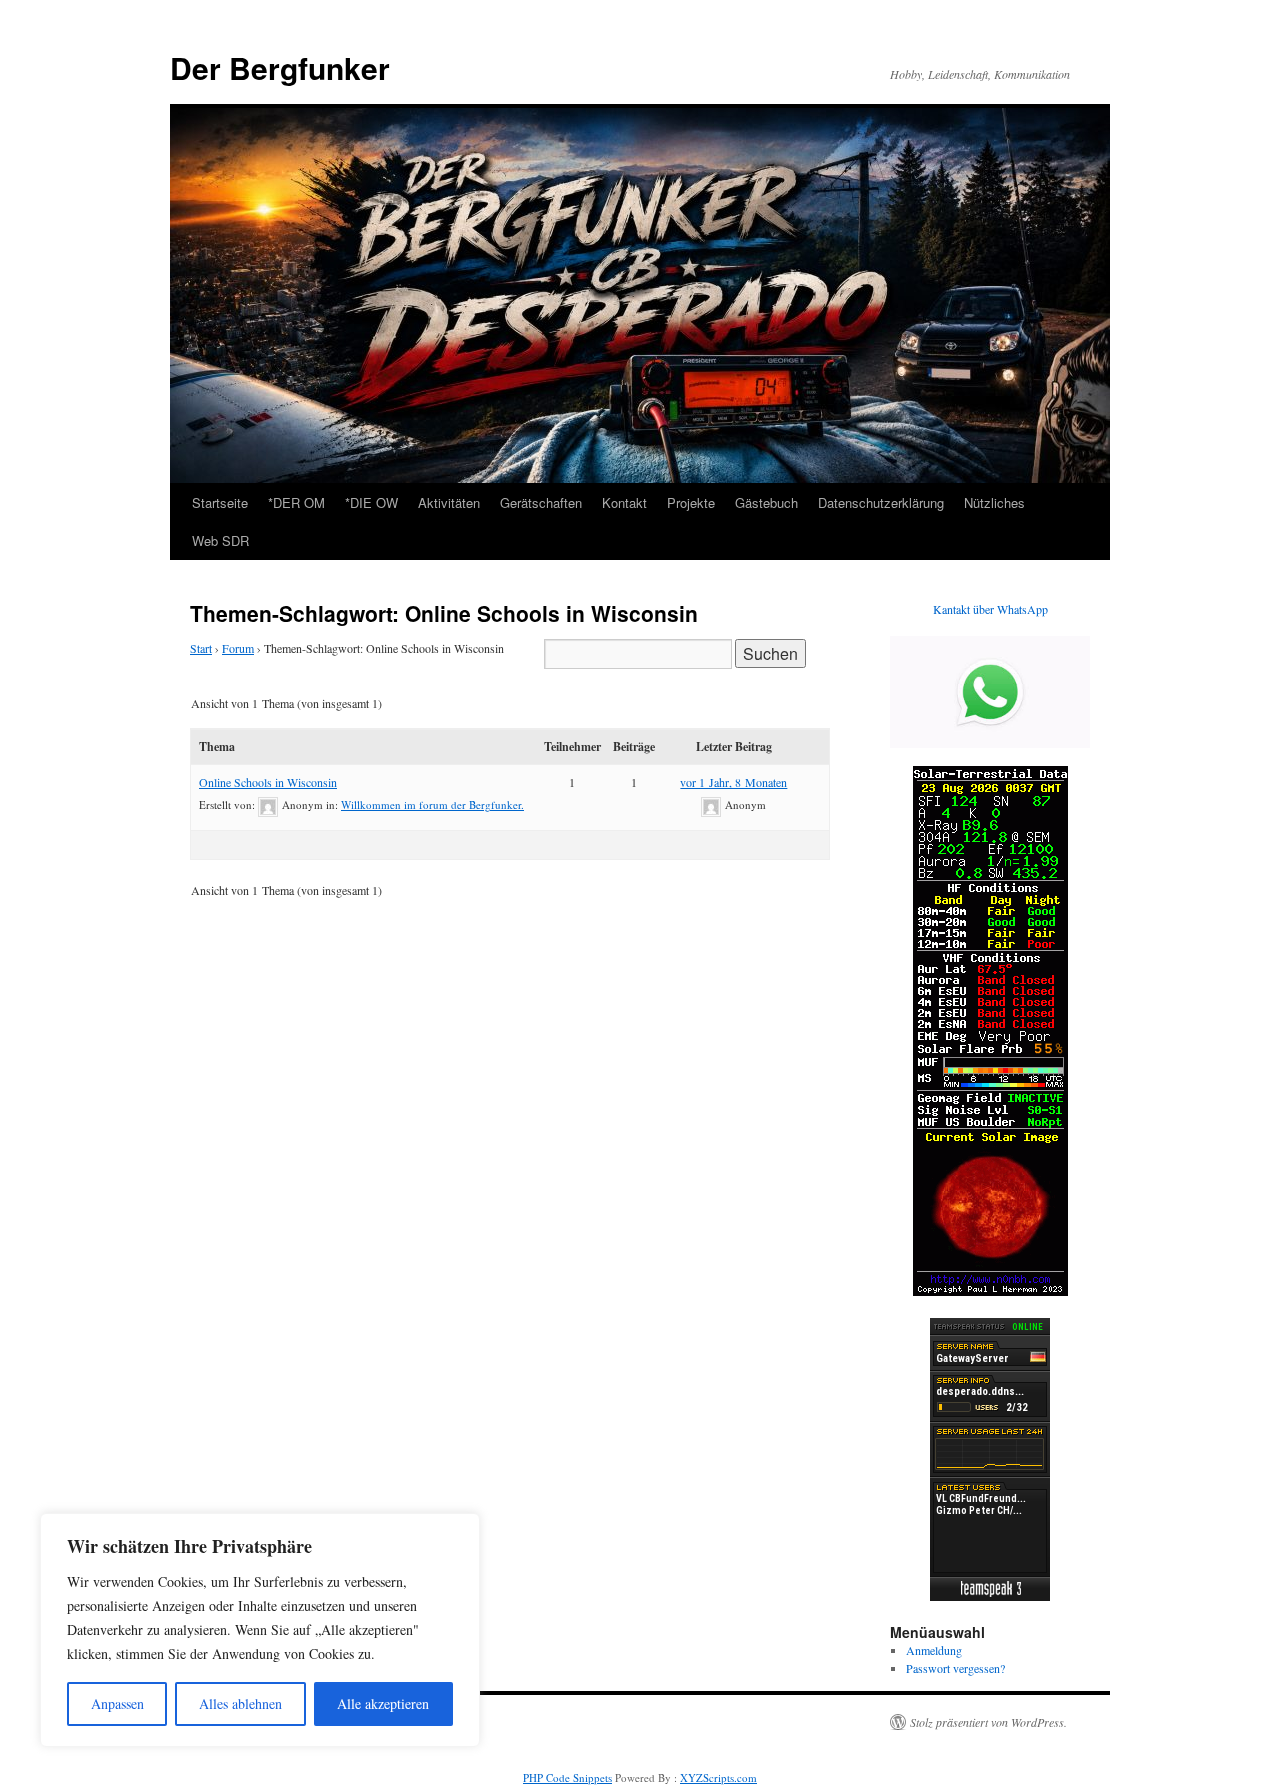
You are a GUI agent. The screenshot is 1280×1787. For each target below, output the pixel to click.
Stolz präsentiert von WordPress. (988, 1722)
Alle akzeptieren (383, 1703)
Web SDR (220, 540)
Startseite (220, 502)
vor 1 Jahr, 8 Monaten (733, 782)
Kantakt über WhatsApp (990, 609)
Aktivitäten (449, 502)
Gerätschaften (541, 502)
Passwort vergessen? (955, 1668)
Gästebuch (766, 502)
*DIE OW (371, 502)
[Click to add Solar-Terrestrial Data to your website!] (990, 1291)
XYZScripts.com (718, 1777)
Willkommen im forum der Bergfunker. (432, 804)
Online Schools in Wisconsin (268, 782)
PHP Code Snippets (567, 1777)
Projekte (691, 502)
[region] (260, 1630)
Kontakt (624, 502)
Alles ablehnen (240, 1703)
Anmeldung (934, 1650)
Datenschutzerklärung (881, 502)
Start (201, 648)
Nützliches (994, 502)
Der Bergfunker (280, 67)
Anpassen (117, 1703)
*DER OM (296, 502)
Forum (238, 648)
